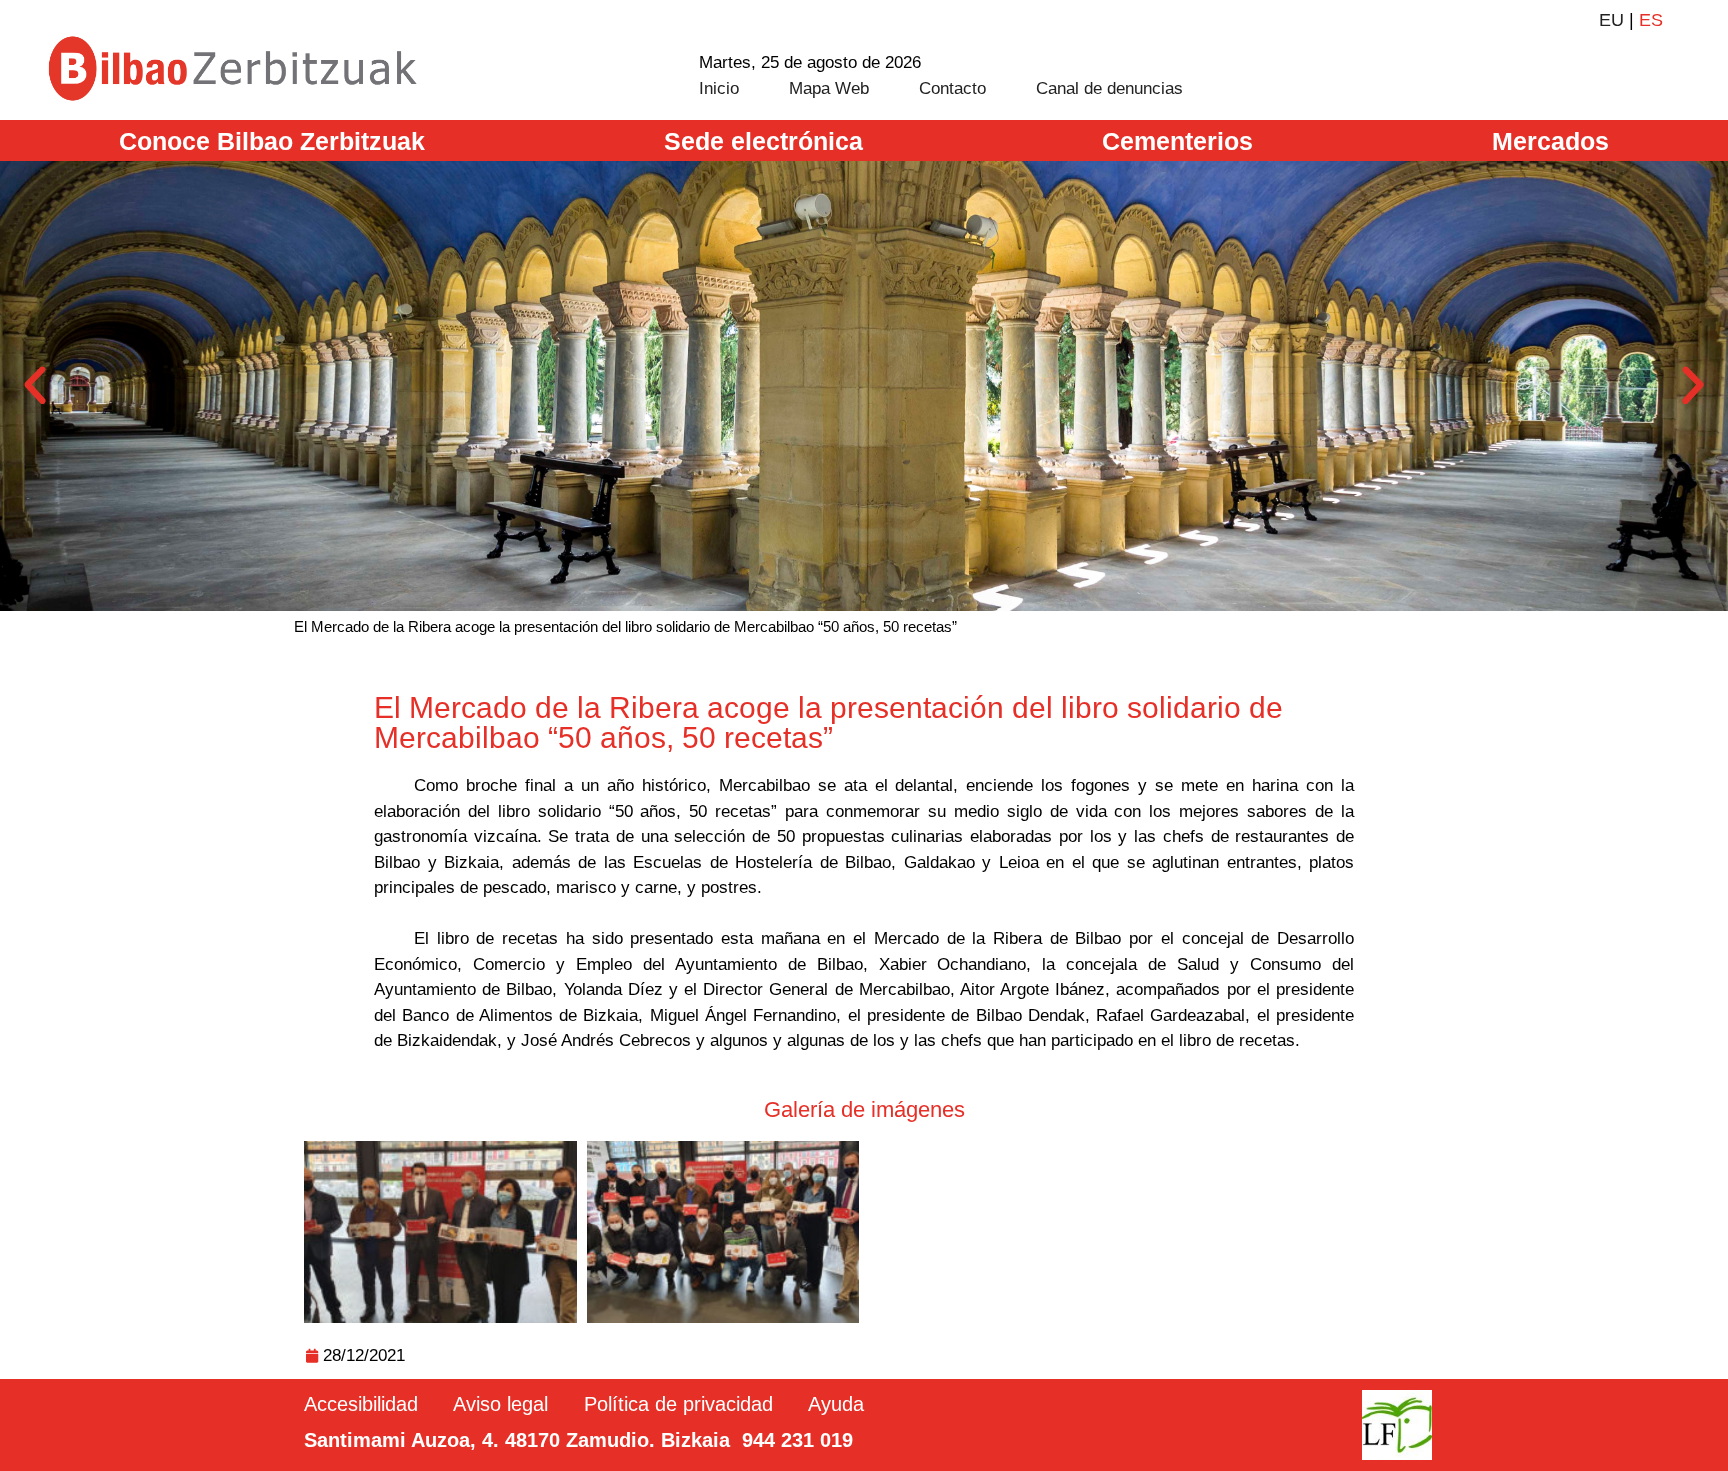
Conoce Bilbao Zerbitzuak (272, 141)
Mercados (1550, 141)
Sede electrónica (763, 141)
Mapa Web (829, 88)
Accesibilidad (361, 1404)
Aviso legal (500, 1404)
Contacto (952, 88)
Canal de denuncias (1109, 88)
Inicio (719, 88)
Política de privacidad (678, 1404)
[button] (35, 386)
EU (1611, 20)
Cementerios (1177, 141)
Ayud (830, 1404)
